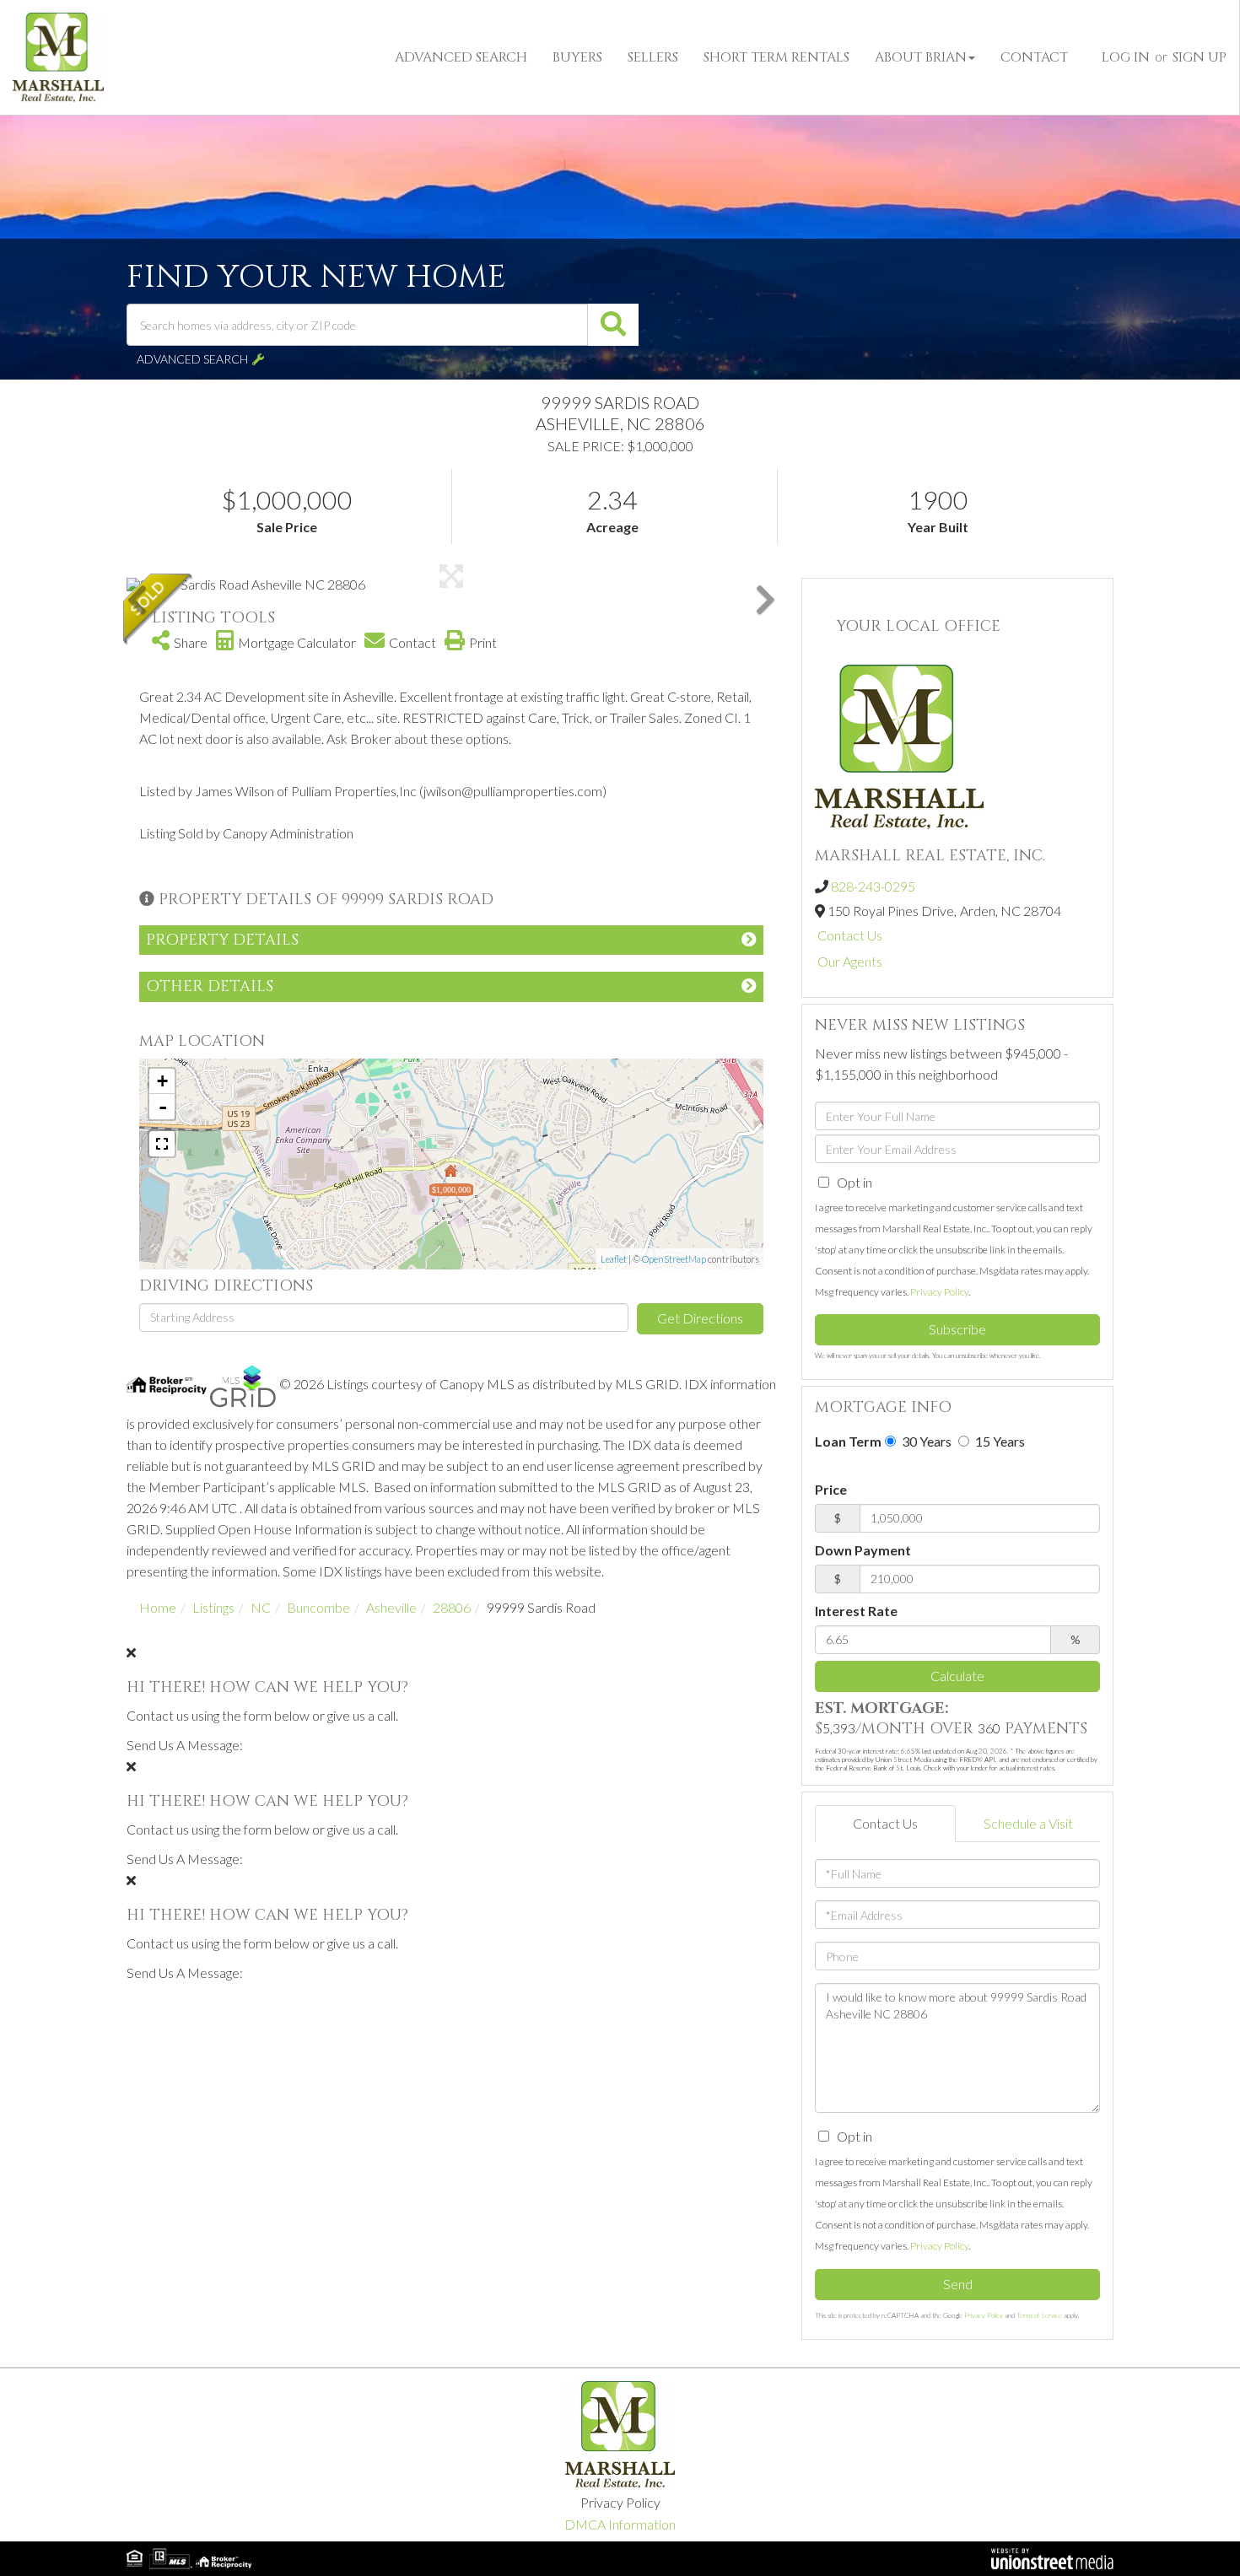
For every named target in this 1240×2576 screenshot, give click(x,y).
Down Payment (863, 1550)
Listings (213, 1607)
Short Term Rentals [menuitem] (776, 57)
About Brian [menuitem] (921, 57)
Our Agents (850, 961)
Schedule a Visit (1028, 1823)
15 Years (999, 1441)
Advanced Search (192, 359)
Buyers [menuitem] (577, 57)
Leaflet (614, 1259)
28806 (452, 1607)
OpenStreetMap (674, 1259)
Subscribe (957, 1329)
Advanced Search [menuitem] (461, 57)
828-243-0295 (873, 886)
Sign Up (1200, 57)
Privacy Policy (939, 1292)
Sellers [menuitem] (653, 57)
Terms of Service (1039, 2315)
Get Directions (700, 1318)
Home (158, 1607)
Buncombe (318, 1607)
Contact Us (850, 935)
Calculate (957, 1676)
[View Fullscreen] (162, 1144)
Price (831, 1489)
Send (958, 2284)
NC (261, 1607)
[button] (613, 325)
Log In (1126, 57)
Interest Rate (856, 1611)
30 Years (925, 1441)
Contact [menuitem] (1034, 57)
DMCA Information (620, 2524)
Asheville (391, 1607)
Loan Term (848, 1441)
